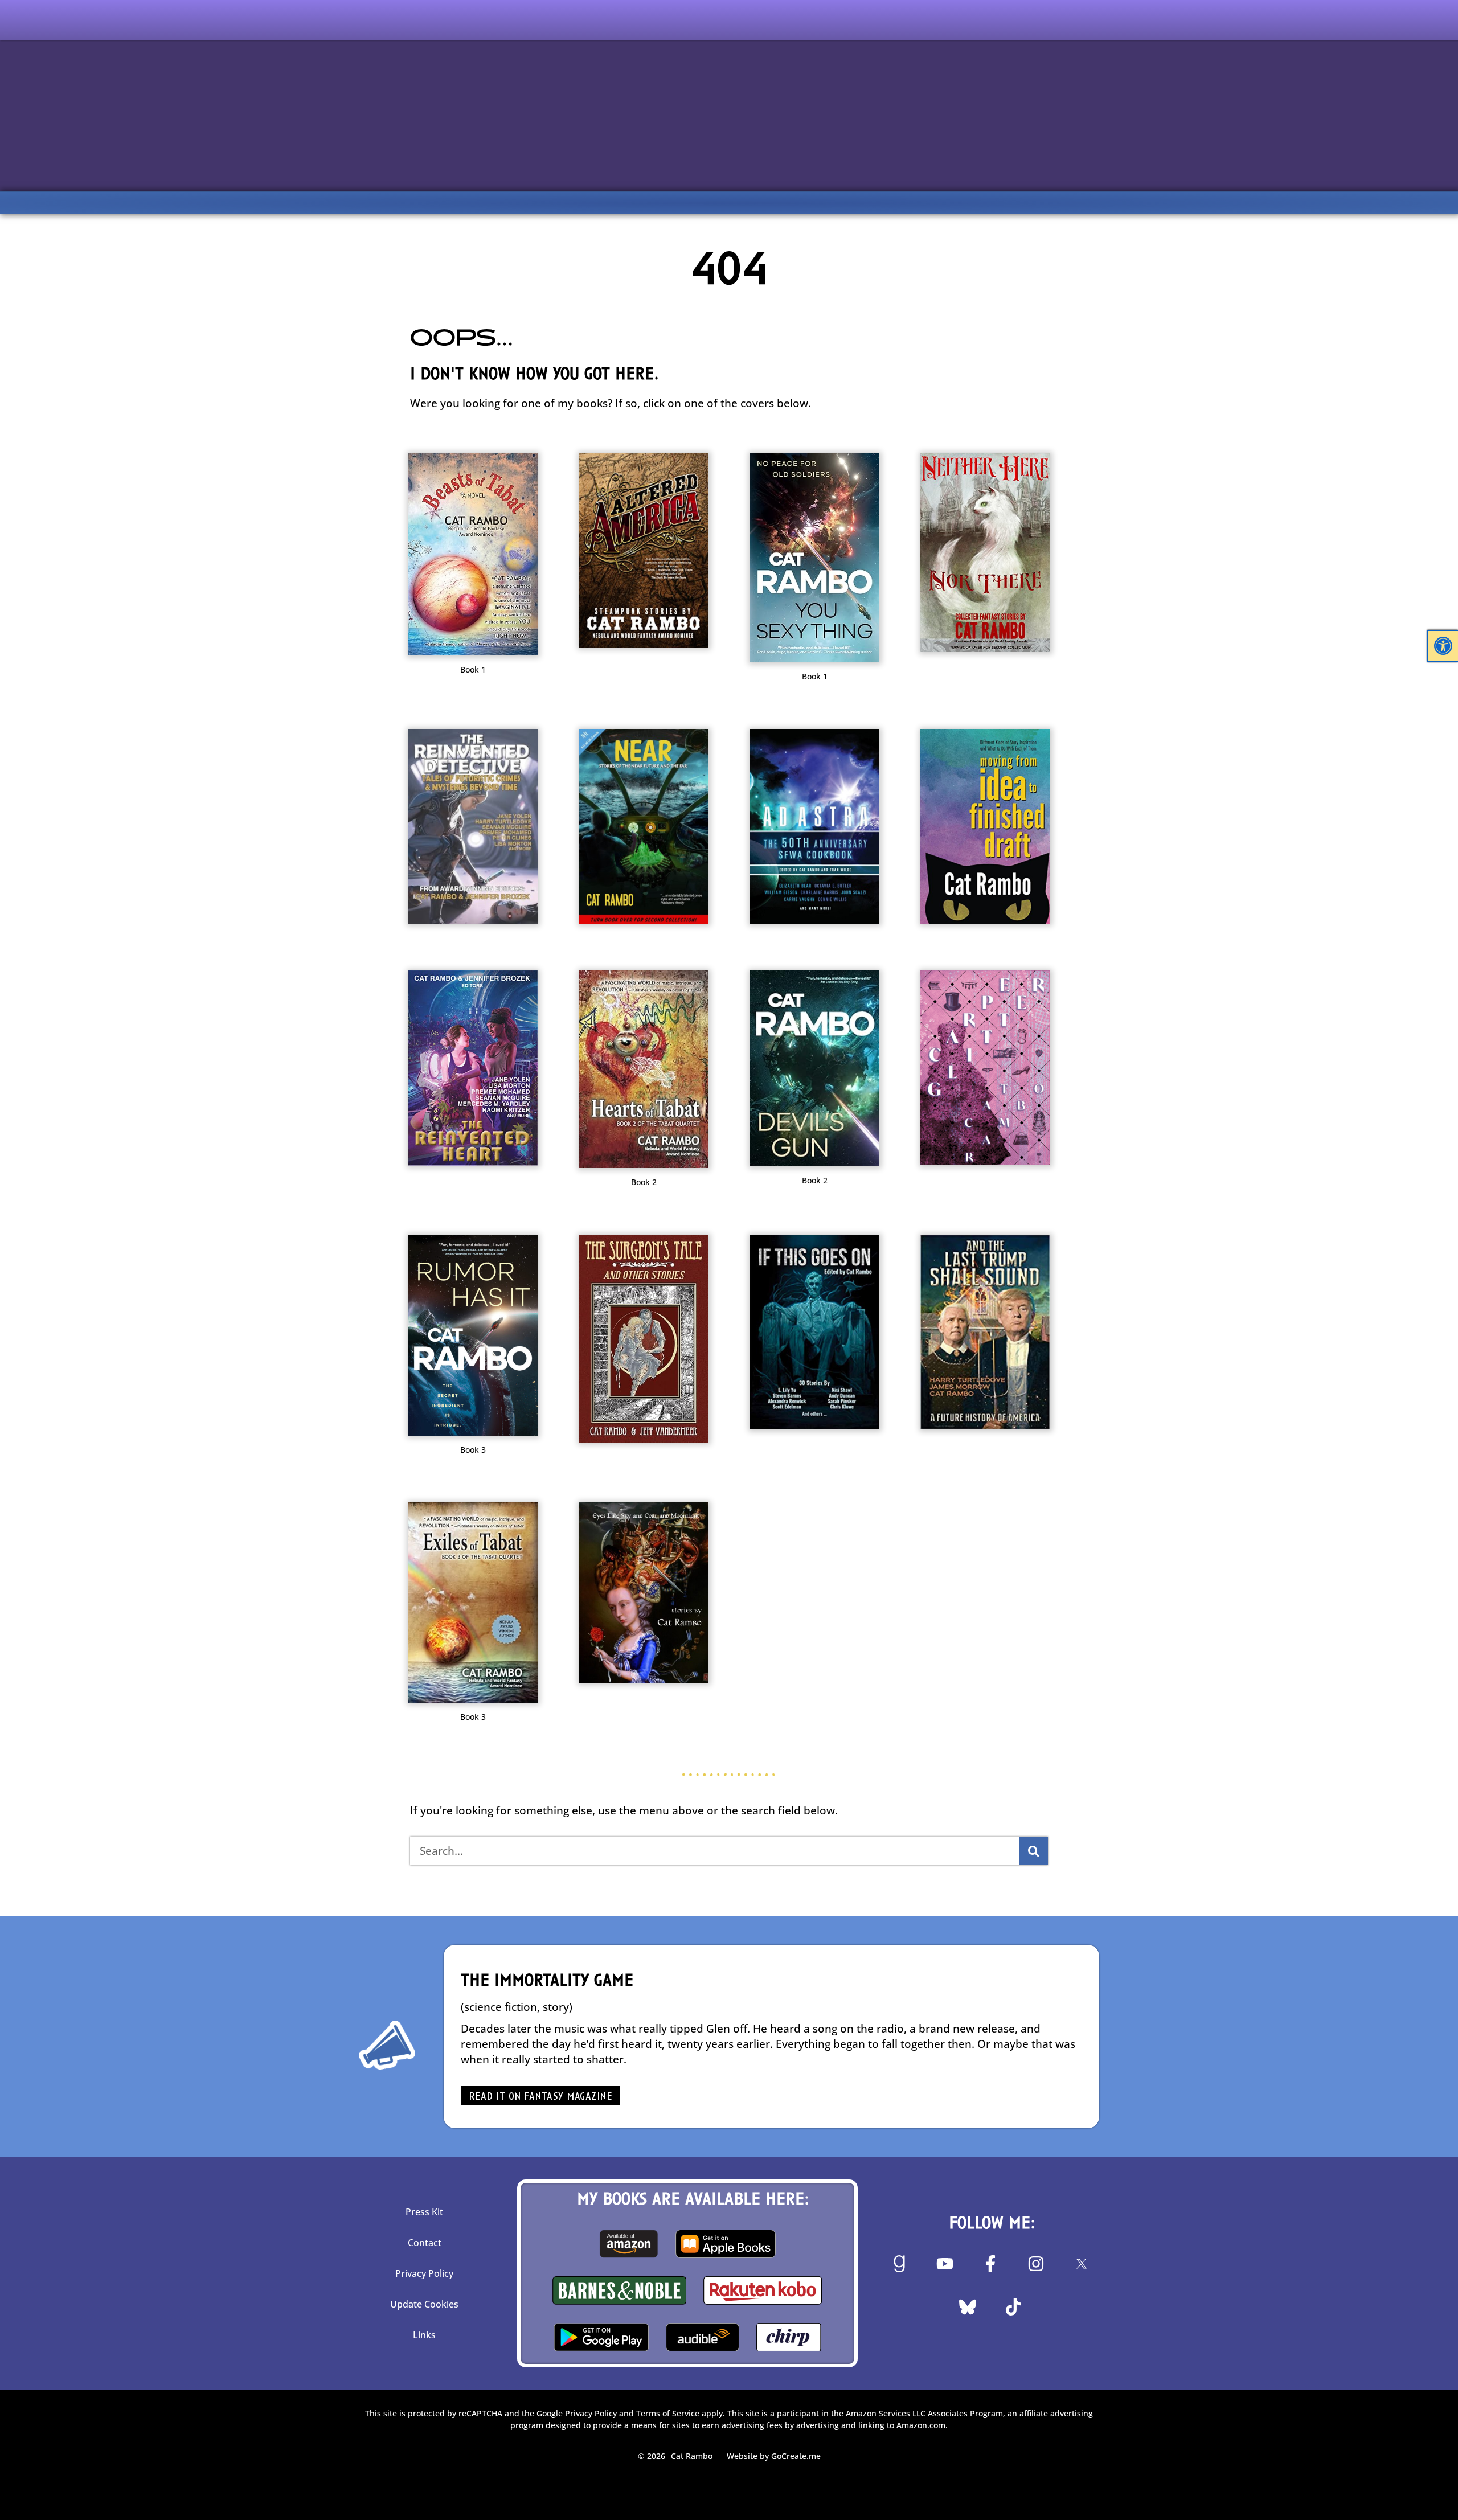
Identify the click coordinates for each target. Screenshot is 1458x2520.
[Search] (1034, 1851)
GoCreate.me (796, 2456)
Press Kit (424, 2212)
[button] (1443, 646)
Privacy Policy (424, 2273)
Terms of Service (668, 2413)
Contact (425, 2243)
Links (424, 2335)
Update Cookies (424, 2304)
